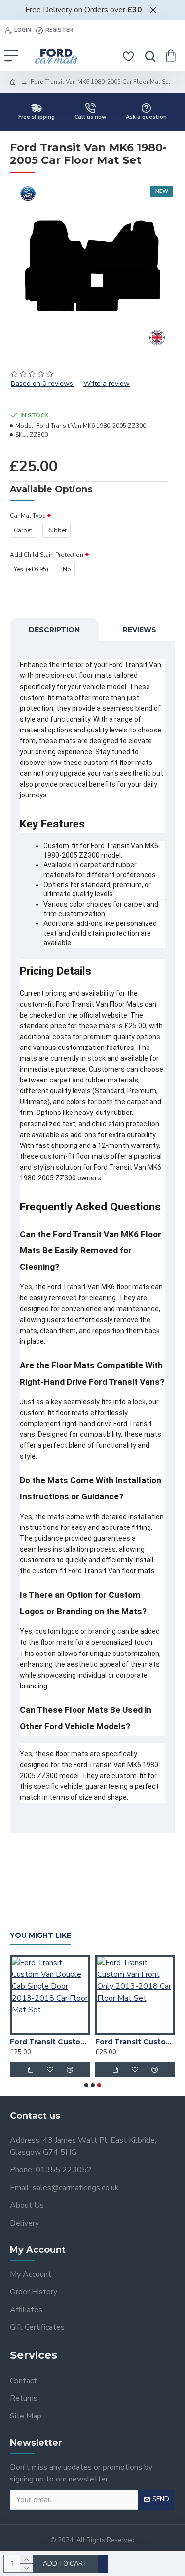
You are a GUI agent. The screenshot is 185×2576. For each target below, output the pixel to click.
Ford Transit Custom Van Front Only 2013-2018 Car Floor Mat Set (135, 2042)
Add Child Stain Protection (47, 555)
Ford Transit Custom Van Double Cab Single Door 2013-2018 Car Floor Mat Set (50, 2042)
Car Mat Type (28, 516)
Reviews (140, 630)
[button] (86, 2085)
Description (54, 630)
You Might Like (40, 1935)
